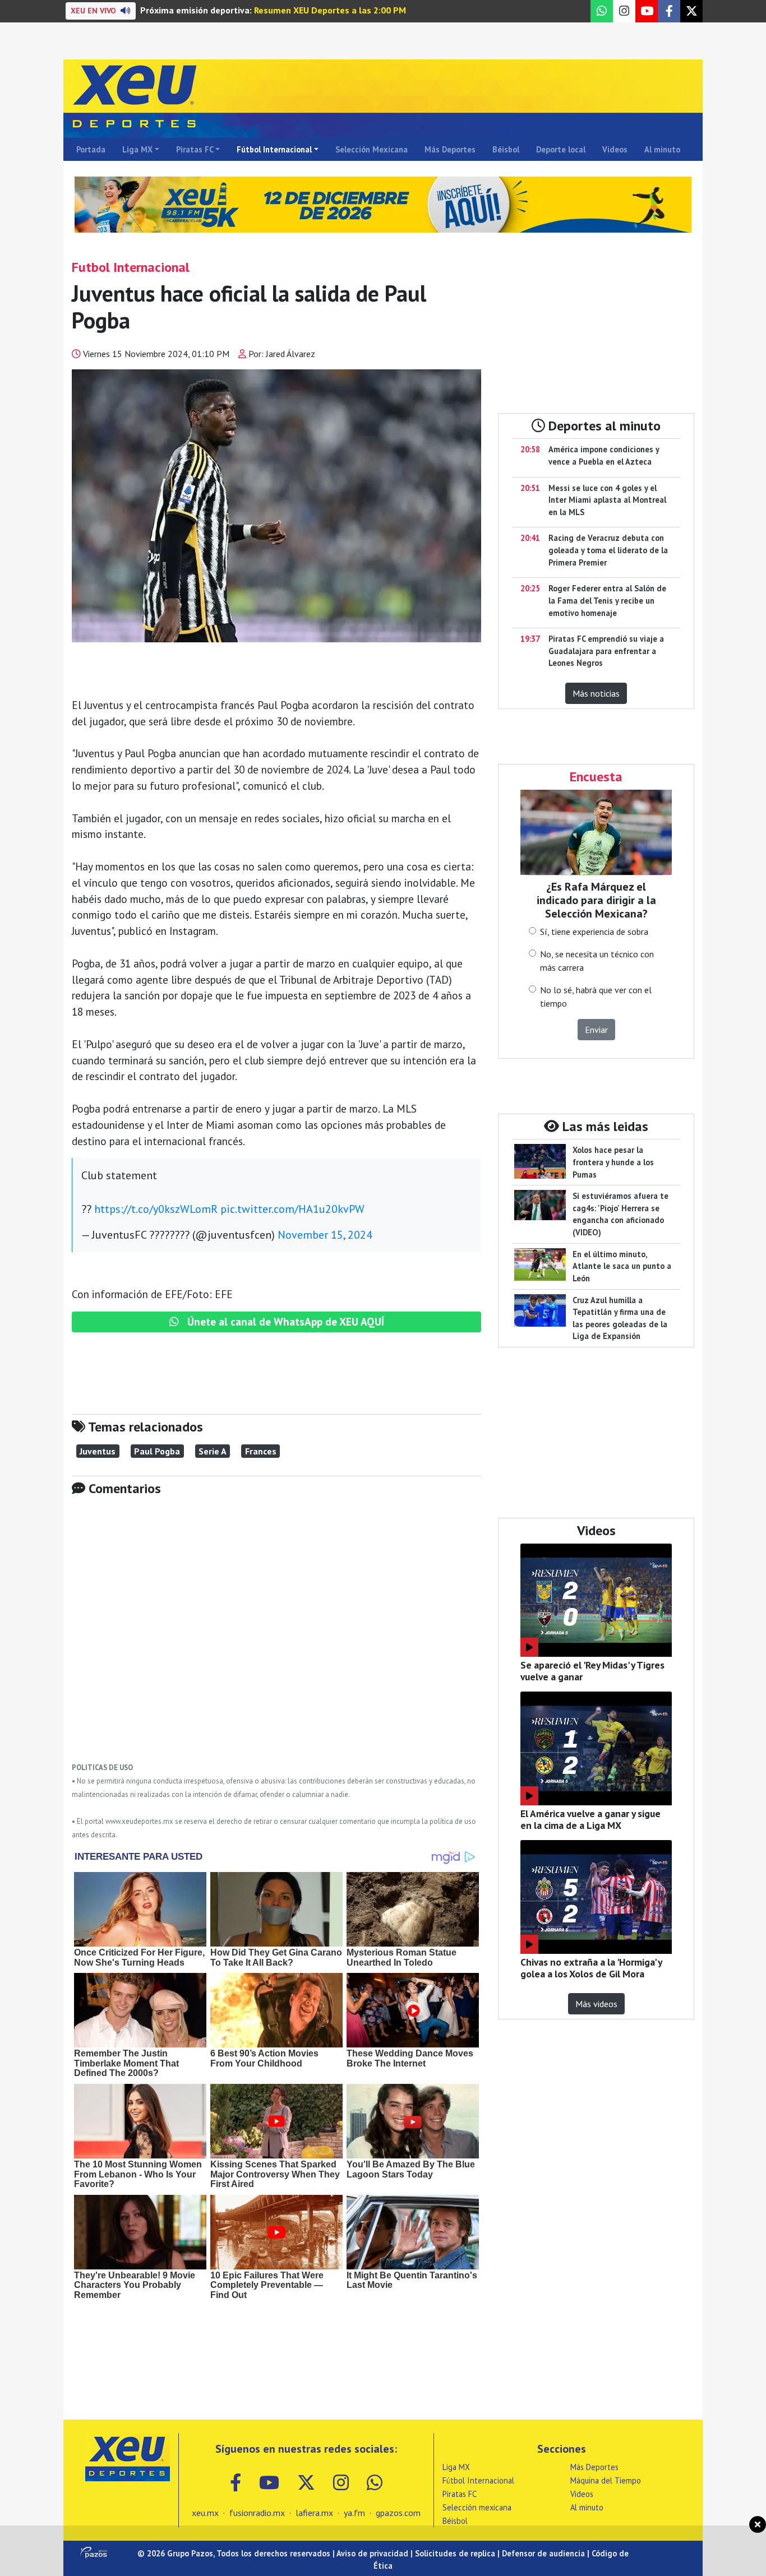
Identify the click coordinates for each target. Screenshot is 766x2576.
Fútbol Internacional (274, 149)
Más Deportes (450, 149)
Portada (91, 149)
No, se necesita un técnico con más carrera (597, 961)
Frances (261, 1451)
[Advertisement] (276, 1637)
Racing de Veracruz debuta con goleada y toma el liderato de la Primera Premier (608, 550)
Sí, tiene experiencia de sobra (594, 932)
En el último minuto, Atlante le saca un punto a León (622, 1266)
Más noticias (596, 693)
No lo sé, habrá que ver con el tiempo (596, 997)
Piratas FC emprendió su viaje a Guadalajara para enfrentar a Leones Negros (606, 651)
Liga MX (137, 149)
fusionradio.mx (257, 2513)
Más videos (596, 2004)
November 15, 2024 (325, 1235)
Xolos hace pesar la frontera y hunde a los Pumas (613, 1162)
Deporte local (561, 149)
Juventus (98, 1451)
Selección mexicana (477, 2507)
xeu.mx (205, 2513)
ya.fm (354, 2513)
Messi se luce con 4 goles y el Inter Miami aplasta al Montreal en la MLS (607, 500)
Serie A (213, 1451)
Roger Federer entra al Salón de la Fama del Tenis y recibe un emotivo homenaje (607, 600)
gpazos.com (398, 2513)
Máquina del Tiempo (606, 2480)
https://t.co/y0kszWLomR (156, 1209)
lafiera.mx (314, 2513)
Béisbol (506, 149)
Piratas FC (195, 149)
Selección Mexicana (372, 149)
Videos (615, 149)
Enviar (596, 1030)
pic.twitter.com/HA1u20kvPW (292, 1209)
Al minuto (662, 149)
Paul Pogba (157, 1451)
